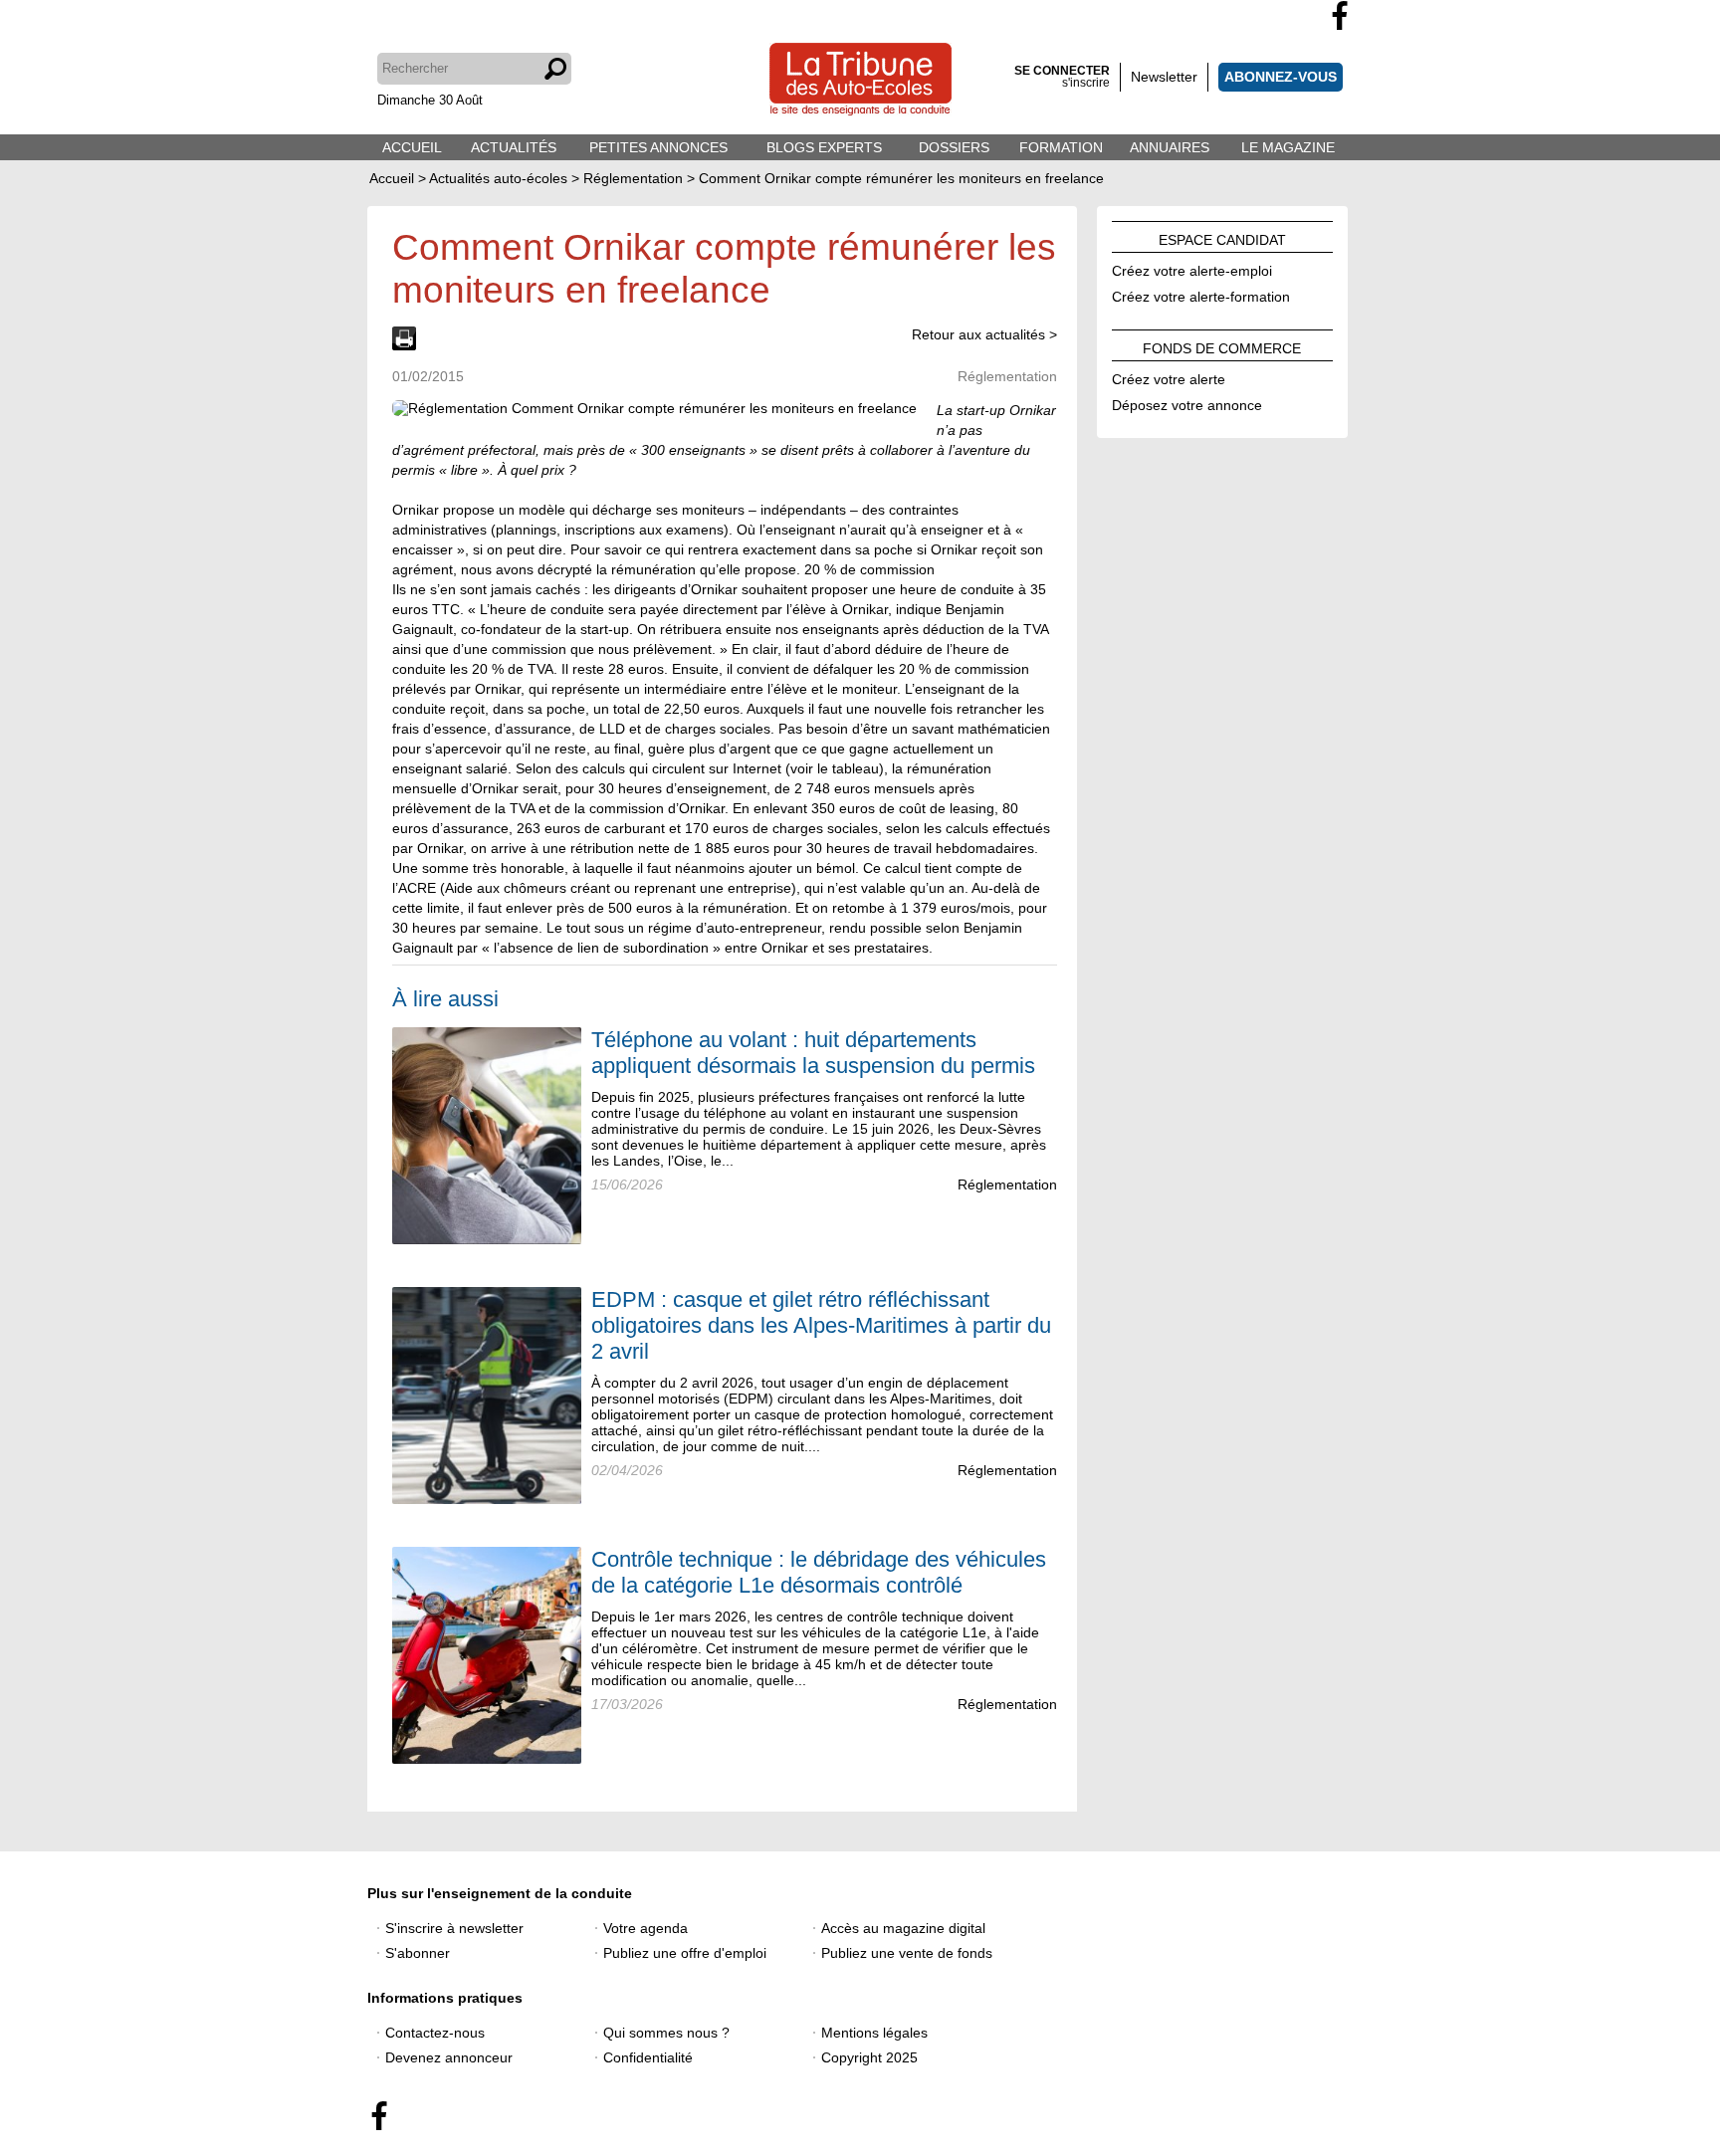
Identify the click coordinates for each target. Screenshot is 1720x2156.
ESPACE (1222, 237)
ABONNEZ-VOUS (1281, 77)
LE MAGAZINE (1288, 147)
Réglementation (1007, 1185)
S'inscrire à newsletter (454, 1928)
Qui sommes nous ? (666, 2033)
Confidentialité (648, 2057)
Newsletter (1164, 77)
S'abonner (418, 1953)
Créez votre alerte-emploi (1192, 268)
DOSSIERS (954, 147)
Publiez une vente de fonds (907, 1953)
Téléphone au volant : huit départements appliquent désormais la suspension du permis (813, 1053)
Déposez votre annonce (1187, 402)
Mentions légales (874, 2033)
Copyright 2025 (869, 2057)
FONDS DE (1222, 345)
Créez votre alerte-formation (1201, 294)
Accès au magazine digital (903, 1928)
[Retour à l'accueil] (860, 81)
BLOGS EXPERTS (824, 147)
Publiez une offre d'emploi (685, 1953)
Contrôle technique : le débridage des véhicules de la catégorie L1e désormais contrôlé (819, 1572)
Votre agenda (645, 1928)
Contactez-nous (435, 2033)
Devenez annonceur (449, 2057)
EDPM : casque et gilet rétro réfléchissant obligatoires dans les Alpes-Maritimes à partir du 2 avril (821, 1325)
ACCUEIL (412, 147)
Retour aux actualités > (984, 334)
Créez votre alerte (1169, 376)
